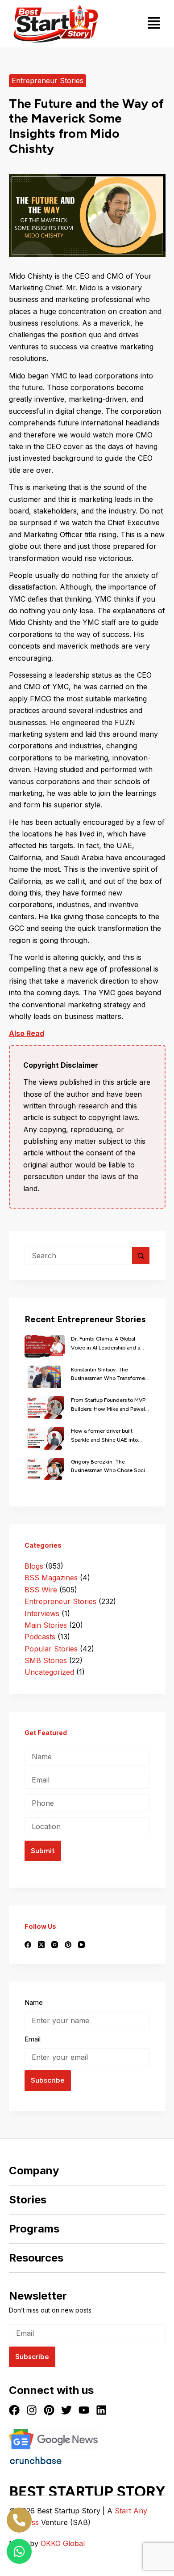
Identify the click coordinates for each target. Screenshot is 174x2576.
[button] (154, 24)
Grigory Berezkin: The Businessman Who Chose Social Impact (110, 1467)
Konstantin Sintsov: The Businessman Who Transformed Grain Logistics (110, 1375)
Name (34, 2002)
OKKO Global (63, 2543)
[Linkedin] (101, 2410)
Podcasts (40, 1637)
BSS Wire (41, 1590)
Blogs (34, 1566)
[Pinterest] (68, 1945)
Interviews (42, 1613)
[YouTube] (81, 1945)
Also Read (27, 1033)
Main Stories (46, 1625)
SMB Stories (46, 1660)
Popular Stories (51, 1649)
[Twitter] (66, 2410)
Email (33, 2039)
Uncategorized (49, 1672)
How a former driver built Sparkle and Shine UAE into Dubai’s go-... (104, 1436)
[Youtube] (84, 2410)
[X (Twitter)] (41, 1945)
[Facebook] (28, 1945)
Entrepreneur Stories (48, 81)
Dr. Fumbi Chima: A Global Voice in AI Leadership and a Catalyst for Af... (106, 1344)
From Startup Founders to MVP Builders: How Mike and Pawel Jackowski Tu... (108, 1405)
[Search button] (141, 1256)
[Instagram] (55, 1945)
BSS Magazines (51, 1578)
